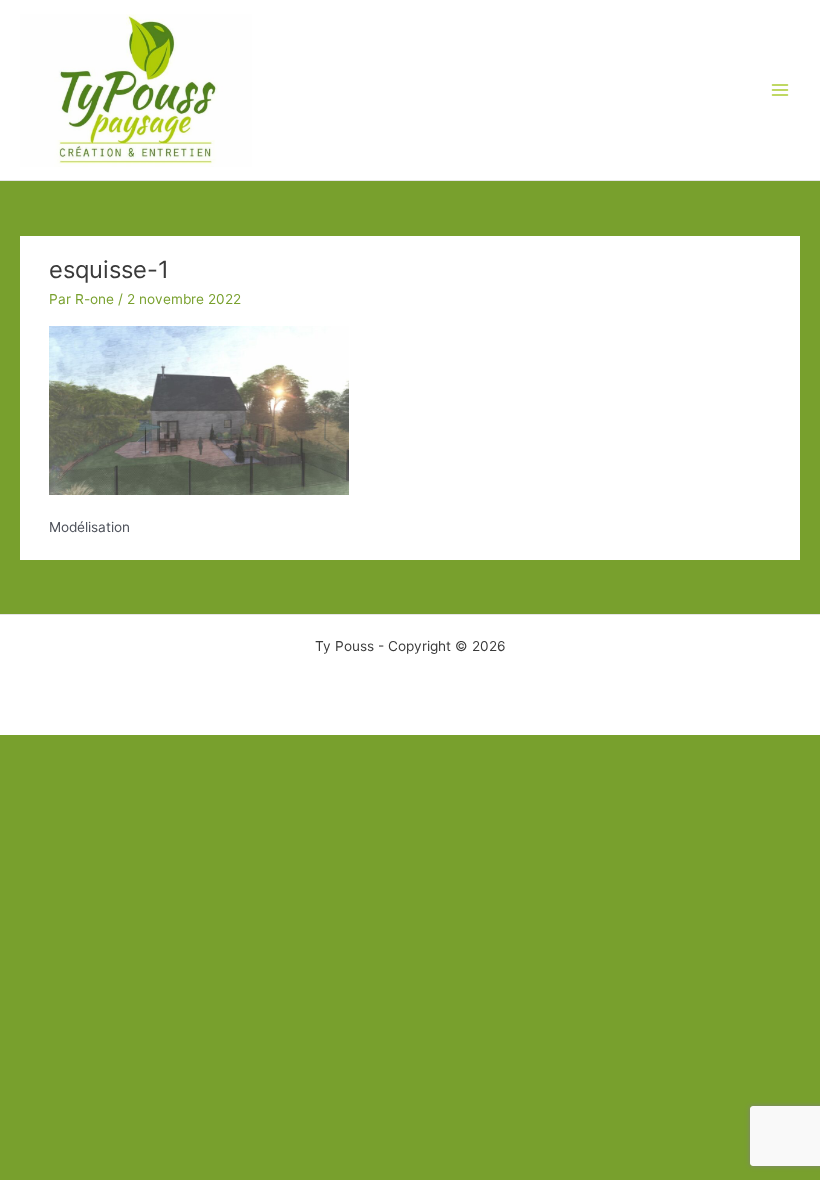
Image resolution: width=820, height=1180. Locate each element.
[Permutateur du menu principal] (780, 90)
